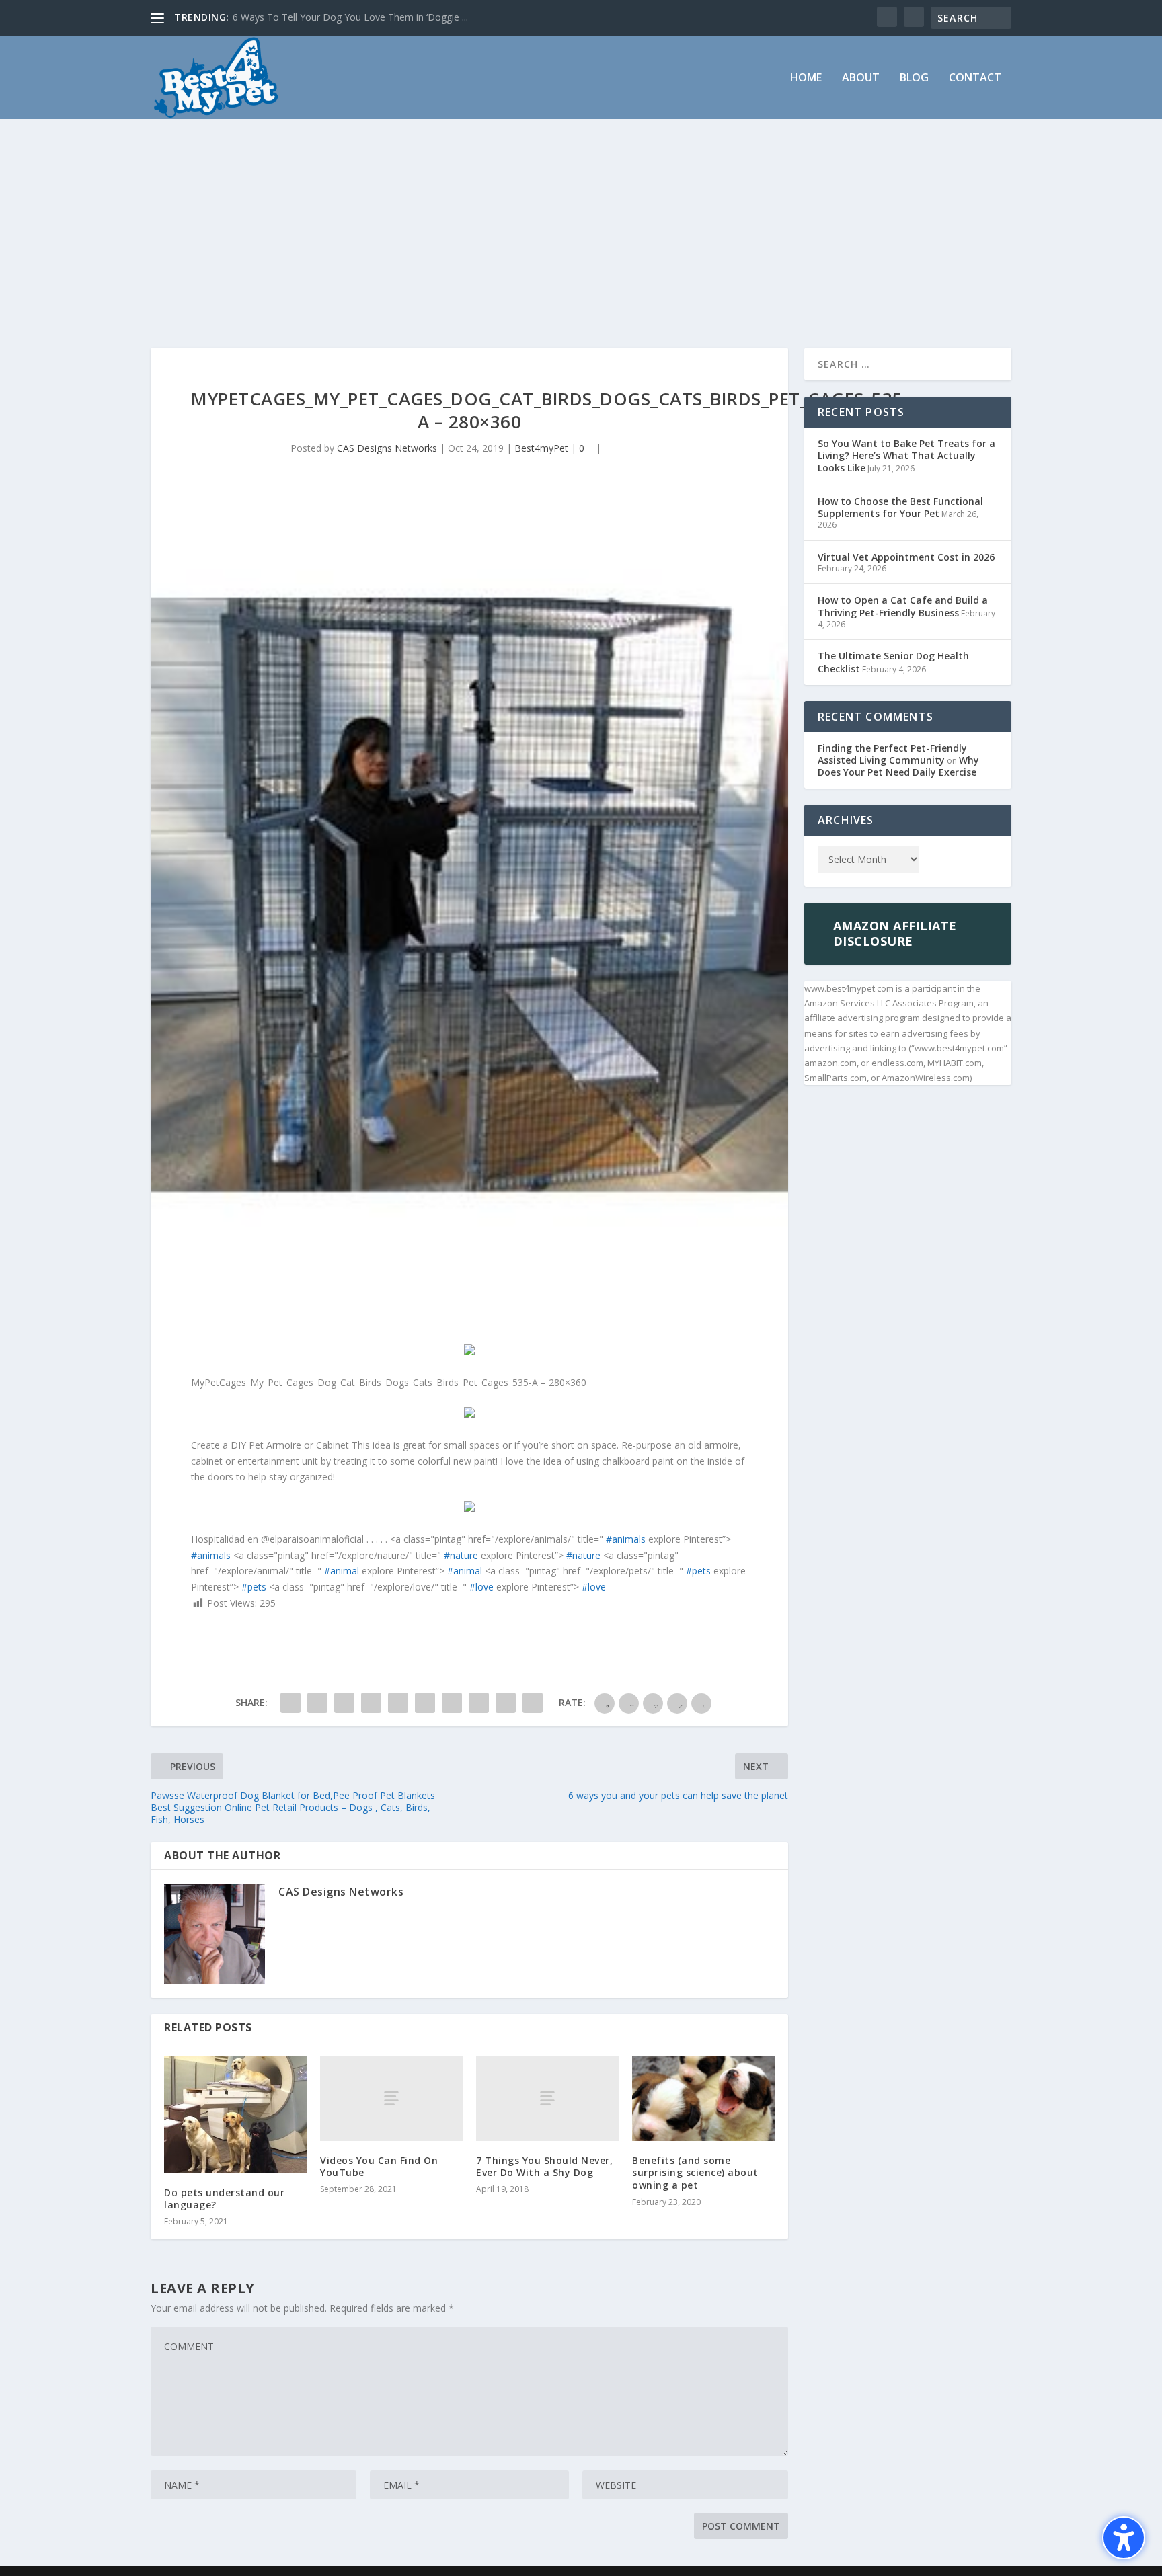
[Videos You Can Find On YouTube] (391, 2098)
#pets (698, 1571)
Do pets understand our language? (224, 2199)
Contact (975, 78)
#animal (342, 1571)
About (861, 78)
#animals (626, 1539)
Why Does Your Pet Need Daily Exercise (898, 766)
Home (806, 78)
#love (481, 1587)
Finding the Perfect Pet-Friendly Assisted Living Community (892, 754)
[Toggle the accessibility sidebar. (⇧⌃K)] (1124, 2538)
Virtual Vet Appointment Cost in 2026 (906, 557)
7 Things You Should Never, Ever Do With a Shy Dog (544, 2166)
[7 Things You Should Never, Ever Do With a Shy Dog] (547, 2098)
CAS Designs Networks (387, 448)
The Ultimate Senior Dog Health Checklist (893, 662)
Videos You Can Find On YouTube (379, 2166)
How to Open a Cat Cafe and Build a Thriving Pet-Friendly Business (903, 606)
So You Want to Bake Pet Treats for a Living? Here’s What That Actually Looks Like (906, 455)
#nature (461, 1555)
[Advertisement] (581, 220)
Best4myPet (541, 448)
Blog (914, 78)
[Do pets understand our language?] (235, 2115)
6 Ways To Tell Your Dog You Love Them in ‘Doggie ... (350, 17)
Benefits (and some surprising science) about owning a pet (695, 2172)
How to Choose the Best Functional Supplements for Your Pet (900, 507)
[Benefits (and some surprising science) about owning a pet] (703, 2098)
